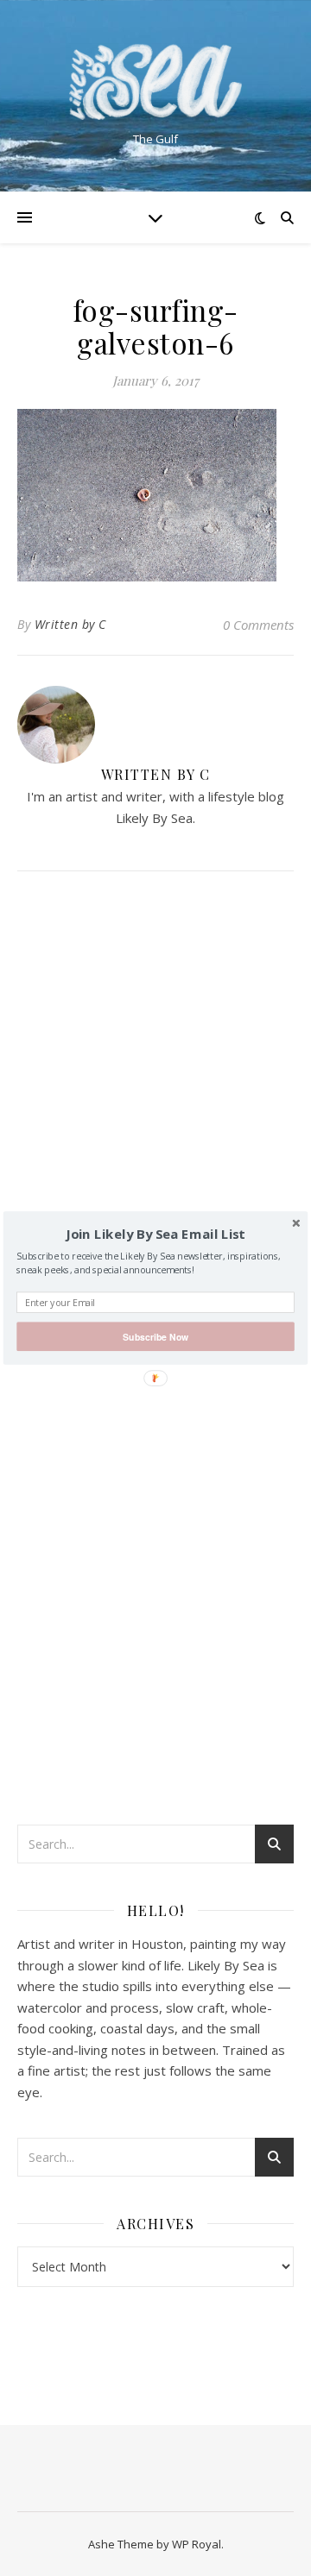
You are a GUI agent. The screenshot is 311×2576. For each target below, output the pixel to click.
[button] (155, 1235)
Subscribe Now (155, 1337)
